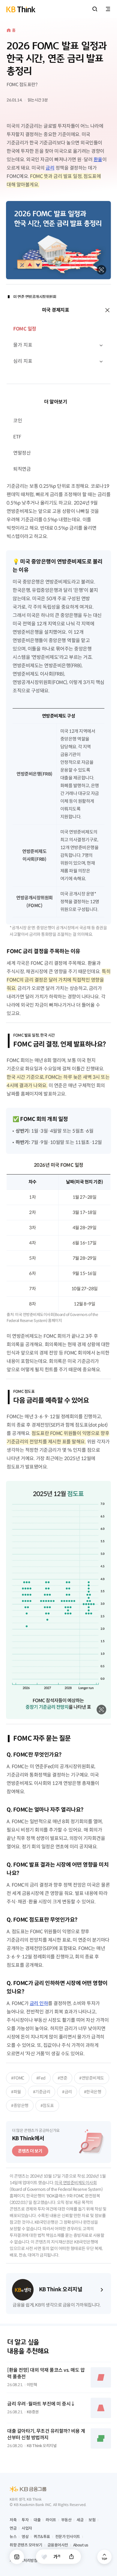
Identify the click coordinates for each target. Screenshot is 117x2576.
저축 (13, 2520)
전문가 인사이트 (68, 2537)
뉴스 (13, 2537)
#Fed (41, 2078)
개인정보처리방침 (23, 2561)
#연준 (63, 2078)
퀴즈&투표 (42, 2537)
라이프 (51, 2520)
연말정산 (22, 453)
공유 (71, 2557)
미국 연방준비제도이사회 (76, 2183)
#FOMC (18, 2078)
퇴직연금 (22, 469)
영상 (25, 2537)
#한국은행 (93, 2092)
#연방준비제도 (92, 2078)
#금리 (67, 2092)
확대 (101, 270)
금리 (50, 168)
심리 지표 (23, 361)
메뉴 (17, 2557)
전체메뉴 (108, 9)
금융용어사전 (58, 2545)
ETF (17, 437)
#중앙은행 (20, 2106)
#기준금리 (42, 2092)
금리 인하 (39, 2003)
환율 (98, 160)
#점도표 (47, 2106)
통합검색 (95, 9)
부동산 (66, 2520)
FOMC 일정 (25, 329)
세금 (80, 2520)
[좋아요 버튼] (44, 2557)
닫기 (107, 310)
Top (104, 2557)
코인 (18, 421)
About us (81, 2545)
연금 (13, 2528)
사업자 (27, 2528)
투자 (25, 2520)
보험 (92, 2520)
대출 (37, 2520)
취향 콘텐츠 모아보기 (26, 2545)
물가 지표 (23, 345)
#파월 (16, 2092)
